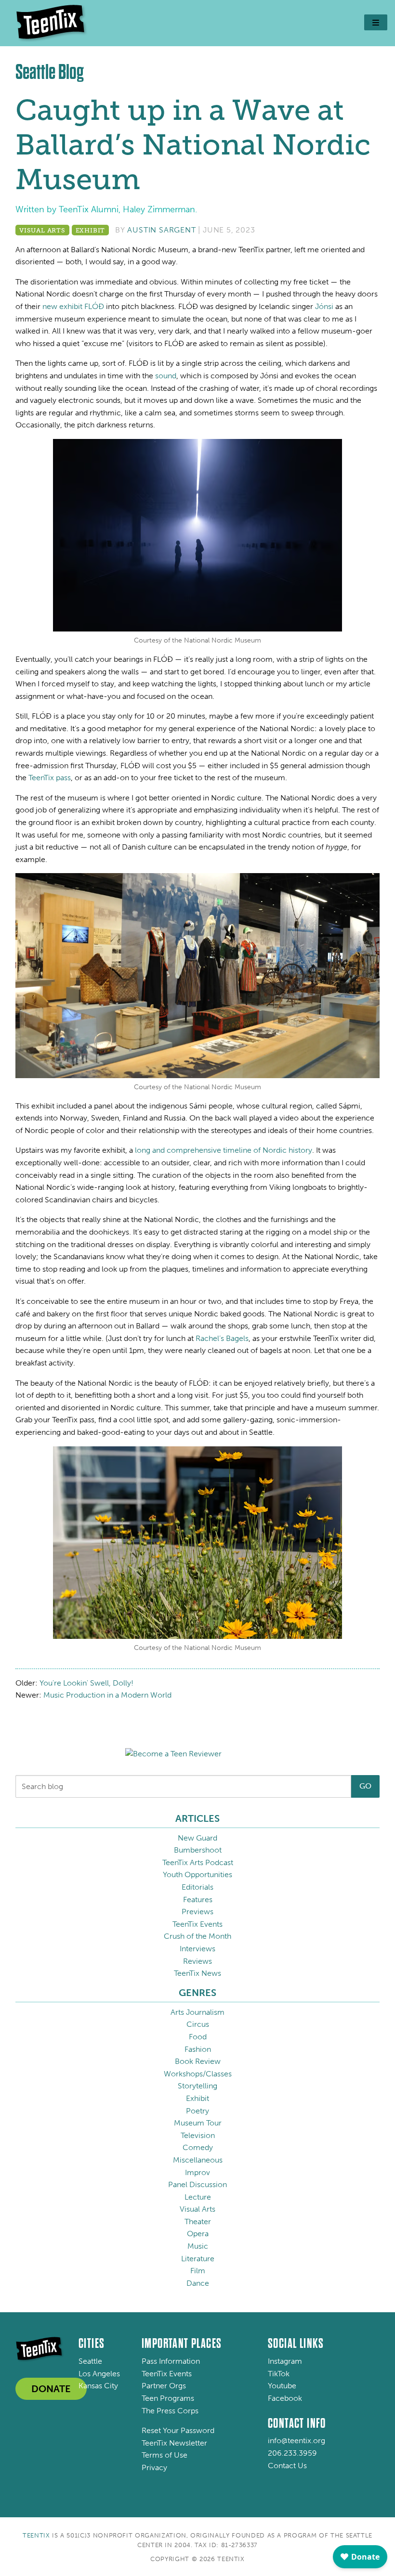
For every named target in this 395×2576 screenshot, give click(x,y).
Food (198, 2037)
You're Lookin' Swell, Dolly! (86, 1683)
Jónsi (324, 306)
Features (198, 1900)
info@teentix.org (296, 2441)
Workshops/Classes (198, 2074)
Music (198, 2246)
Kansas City (98, 2386)
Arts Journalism (197, 2012)
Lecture (198, 2197)
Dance (198, 2283)
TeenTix (36, 2535)
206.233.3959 (292, 2453)
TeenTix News (197, 1973)
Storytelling (197, 2086)
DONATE (51, 2389)
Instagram (285, 2361)
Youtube (282, 2386)
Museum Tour (198, 2123)
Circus (198, 2024)
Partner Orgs (164, 2386)
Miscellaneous (198, 2160)
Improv (197, 2172)
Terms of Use (165, 2455)
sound (166, 376)
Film (198, 2271)
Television (198, 2135)
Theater (198, 2222)
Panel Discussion (197, 2184)
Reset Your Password (178, 2430)
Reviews (197, 1961)
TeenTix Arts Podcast (198, 1862)
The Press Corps (170, 2411)
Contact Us (287, 2466)
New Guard (197, 1838)
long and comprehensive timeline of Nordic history (224, 1150)
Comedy (198, 2147)
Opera (198, 2234)
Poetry (197, 2111)
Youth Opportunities (197, 1874)
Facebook (285, 2398)
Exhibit (91, 230)
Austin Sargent (161, 230)
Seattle (90, 2361)
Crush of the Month (197, 1936)
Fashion (198, 2049)
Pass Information (171, 2361)
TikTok (279, 2374)
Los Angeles (99, 2374)
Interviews (197, 1949)
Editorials (197, 1887)
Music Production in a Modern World (107, 1695)
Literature (198, 2259)
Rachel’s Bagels (222, 1338)
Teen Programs (168, 2398)
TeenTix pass (50, 778)
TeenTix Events (197, 1924)
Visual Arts (42, 230)
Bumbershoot (198, 1850)
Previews (197, 1912)
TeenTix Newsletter (174, 2443)
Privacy (154, 2467)
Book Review (198, 2061)
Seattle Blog (50, 72)
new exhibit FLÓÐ (73, 306)
